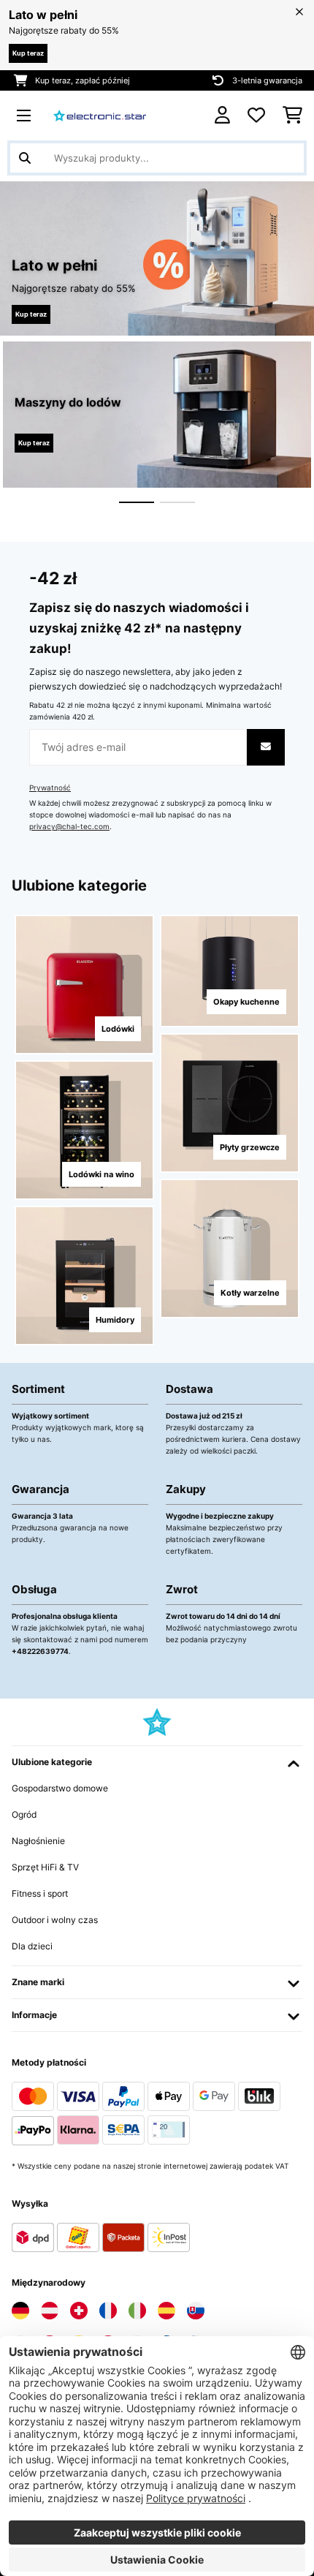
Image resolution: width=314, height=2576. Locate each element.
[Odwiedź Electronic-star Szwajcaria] (79, 2311)
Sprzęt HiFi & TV (45, 1867)
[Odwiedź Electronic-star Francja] (108, 2311)
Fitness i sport (40, 1893)
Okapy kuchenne (246, 1002)
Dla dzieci (32, 1946)
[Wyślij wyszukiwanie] (25, 158)
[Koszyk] (292, 116)
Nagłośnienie (38, 1841)
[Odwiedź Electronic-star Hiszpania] (166, 2311)
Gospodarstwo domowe (60, 1788)
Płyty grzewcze (250, 1147)
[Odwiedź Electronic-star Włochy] (137, 2311)
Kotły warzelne (250, 1293)
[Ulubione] (256, 116)
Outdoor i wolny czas (55, 1920)
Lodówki (118, 1029)
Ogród (24, 1814)
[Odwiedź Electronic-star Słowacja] (196, 2311)
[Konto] (222, 115)
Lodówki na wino (102, 1174)
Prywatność (50, 788)
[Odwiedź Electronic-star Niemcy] (20, 2311)
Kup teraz (28, 53)
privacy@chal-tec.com (69, 827)
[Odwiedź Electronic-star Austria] (50, 2311)
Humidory (115, 1320)
